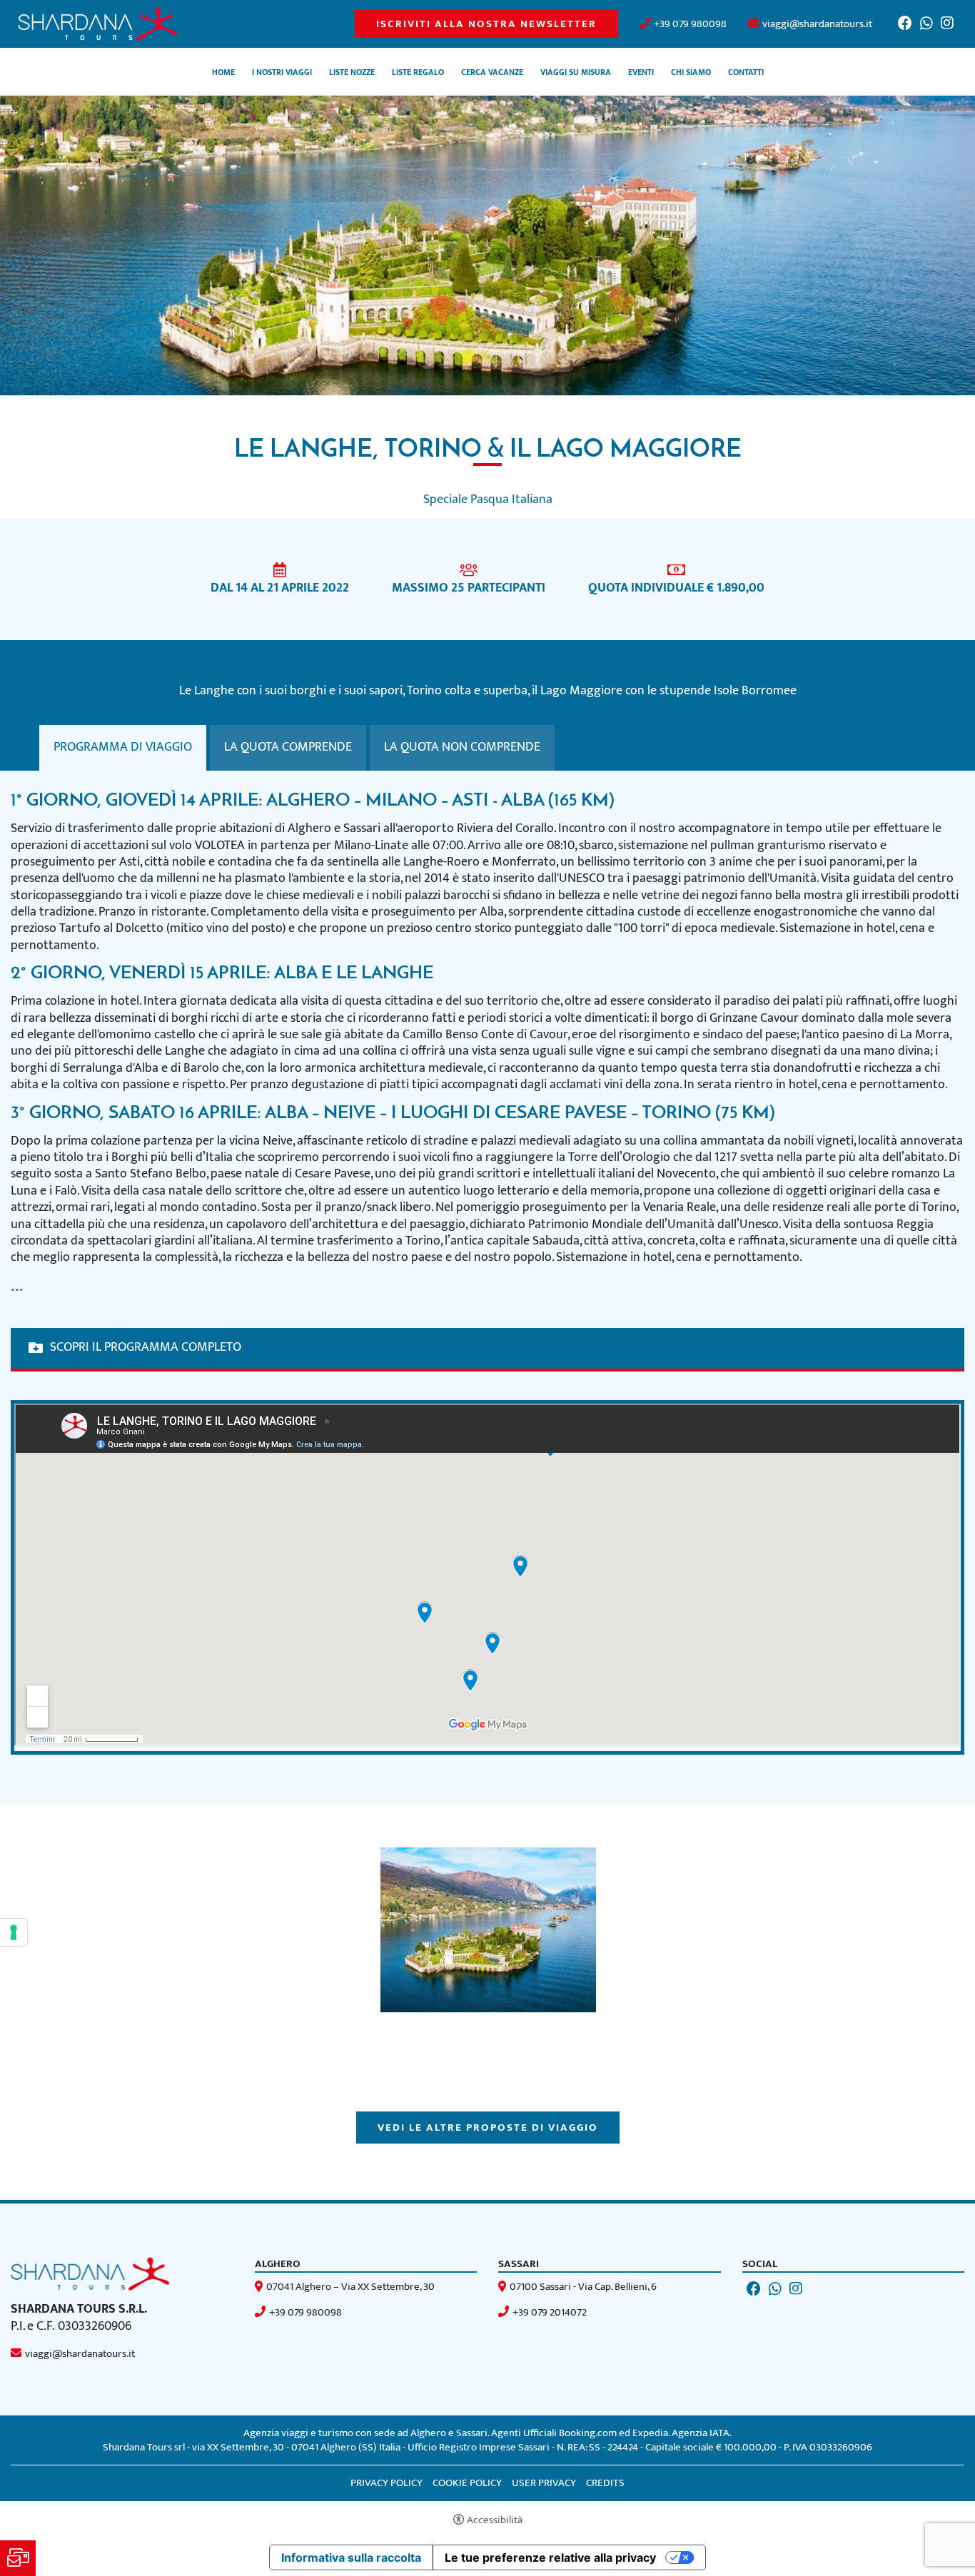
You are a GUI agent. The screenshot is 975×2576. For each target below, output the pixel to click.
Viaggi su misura (576, 73)
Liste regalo (418, 73)
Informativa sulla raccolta (351, 2557)
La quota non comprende (462, 747)
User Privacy (544, 2483)
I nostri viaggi (282, 73)
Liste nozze (352, 73)
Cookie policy (467, 2483)
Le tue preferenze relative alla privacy (550, 2557)
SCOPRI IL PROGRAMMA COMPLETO (146, 1348)
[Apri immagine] (488, 1930)
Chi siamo (691, 73)
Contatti (746, 73)
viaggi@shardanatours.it (817, 24)
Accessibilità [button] (495, 2520)
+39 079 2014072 (550, 2312)
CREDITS (605, 2483)
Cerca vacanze (492, 73)
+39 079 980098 (690, 24)
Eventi (641, 73)
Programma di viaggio (123, 747)
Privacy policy (387, 2483)
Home (223, 73)
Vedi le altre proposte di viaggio (488, 2128)
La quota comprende (288, 747)
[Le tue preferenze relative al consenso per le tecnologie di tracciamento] (14, 1932)
